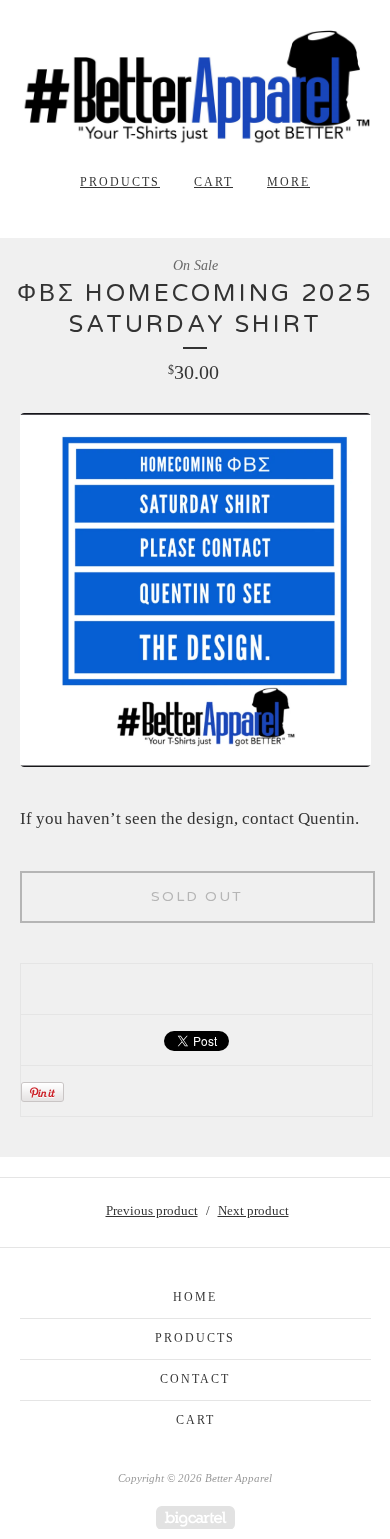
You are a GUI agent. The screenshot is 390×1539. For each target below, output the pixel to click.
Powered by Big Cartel (195, 1517)
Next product (253, 1210)
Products (120, 182)
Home (195, 1297)
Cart (213, 182)
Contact (195, 1379)
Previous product (152, 1210)
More (288, 182)
